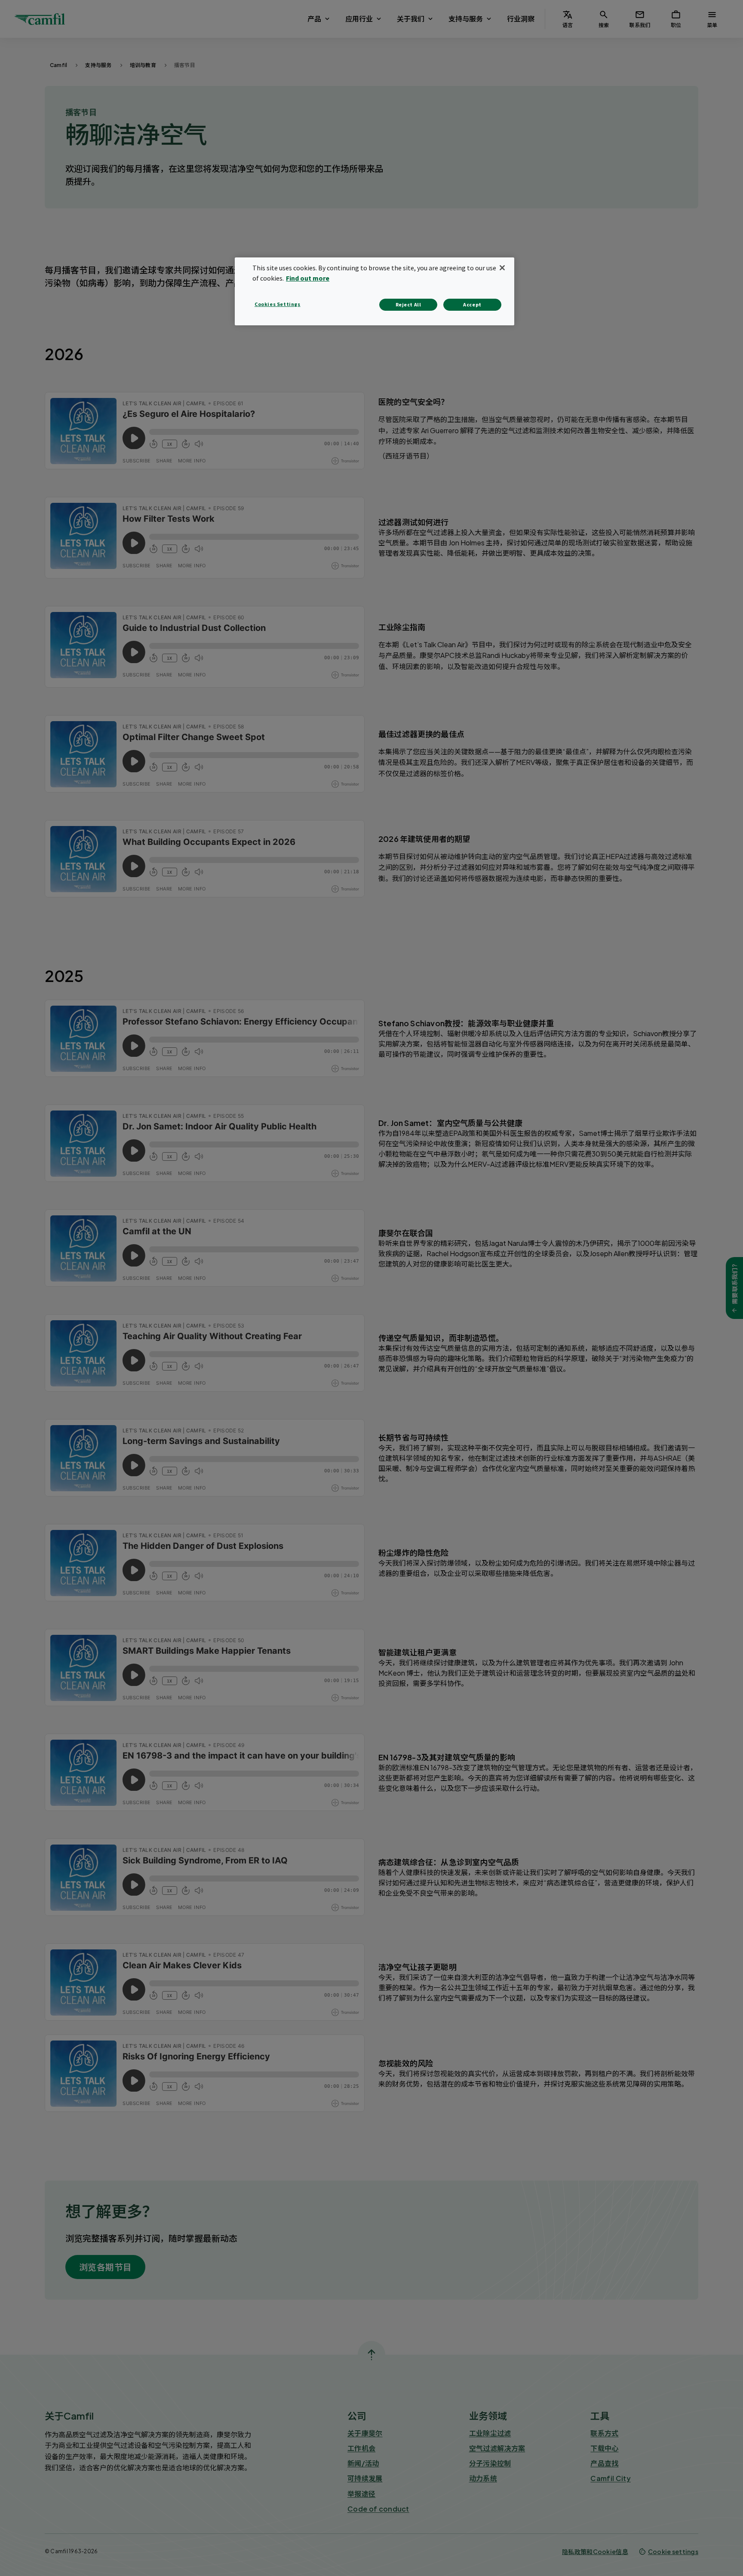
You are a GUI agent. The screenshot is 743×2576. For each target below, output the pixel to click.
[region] (375, 291)
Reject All (408, 304)
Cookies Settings (278, 304)
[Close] (502, 268)
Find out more (308, 278)
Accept (472, 304)
